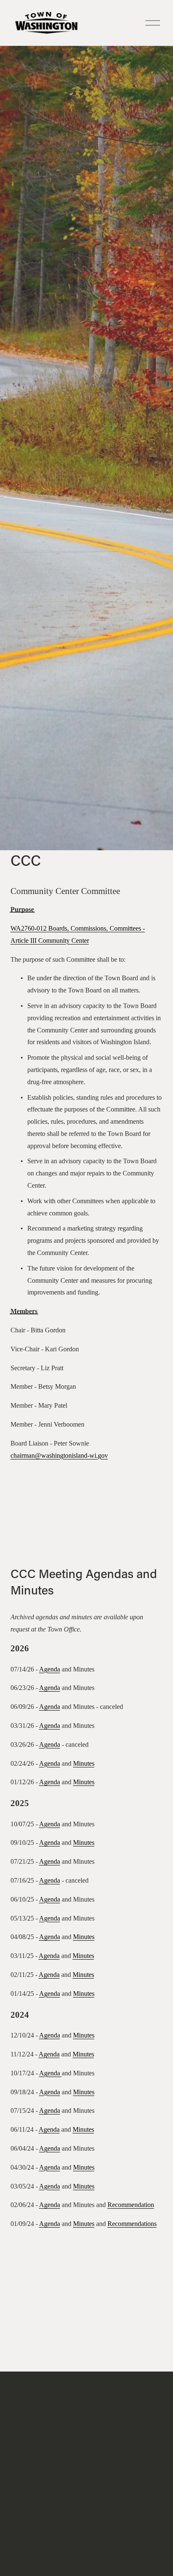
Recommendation (131, 2205)
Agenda (50, 1669)
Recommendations (132, 2224)
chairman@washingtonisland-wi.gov (59, 1455)
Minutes (84, 1763)
